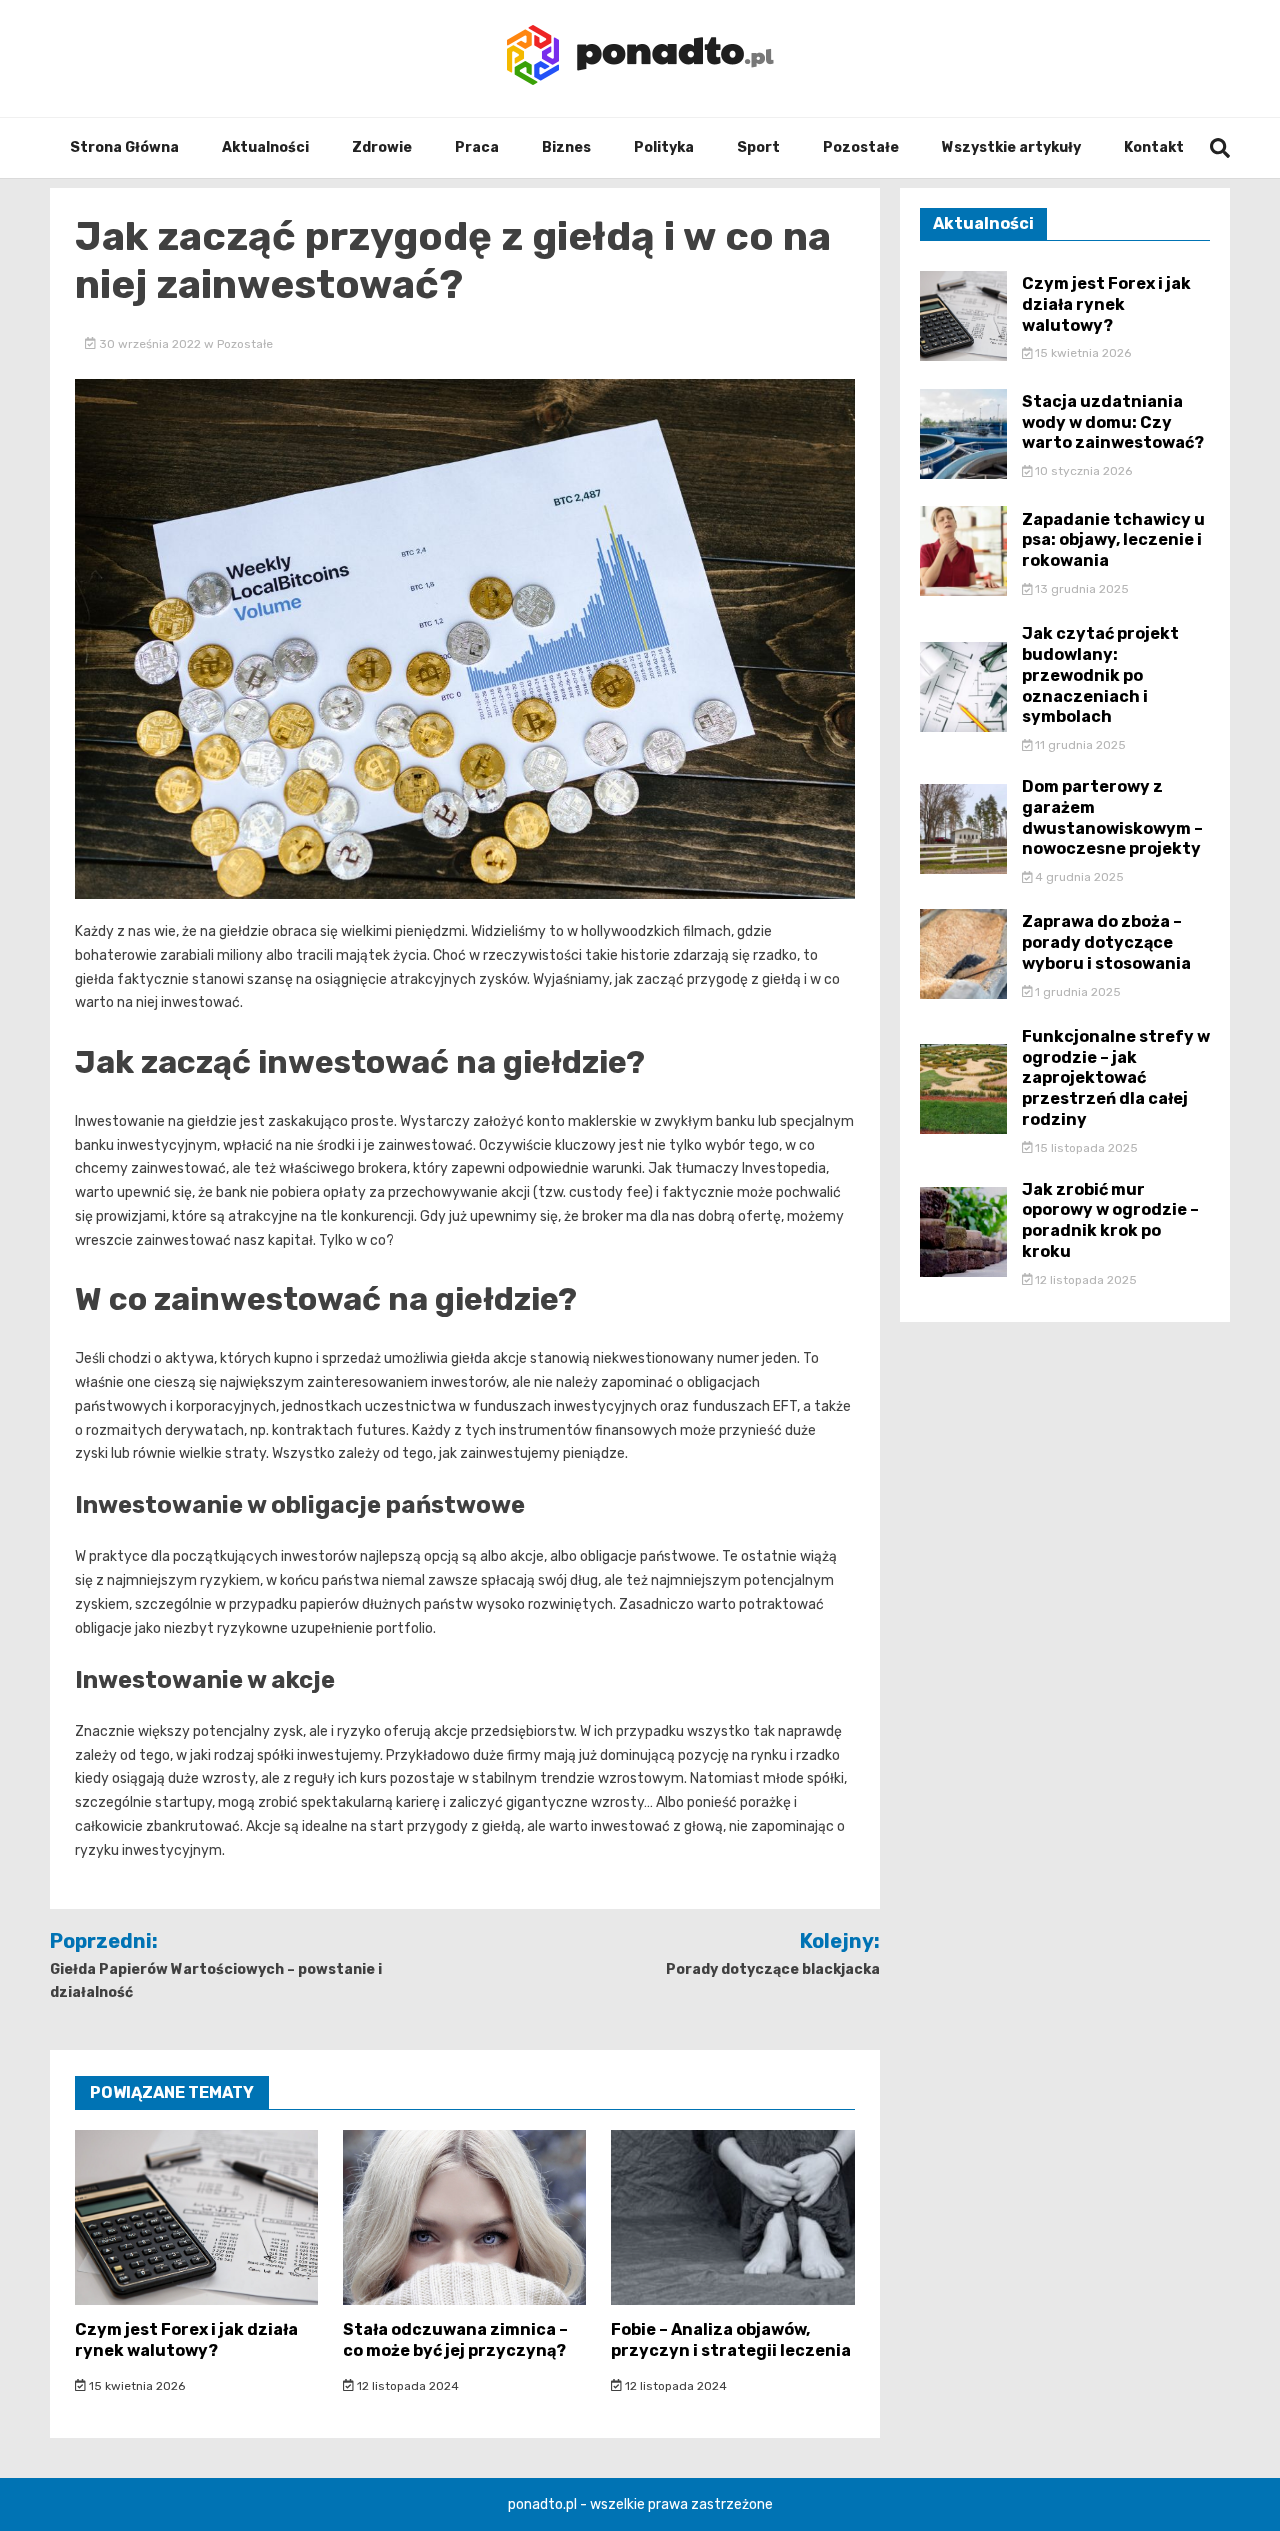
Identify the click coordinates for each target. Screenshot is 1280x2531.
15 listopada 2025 (1085, 1148)
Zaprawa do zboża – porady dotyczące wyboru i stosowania (1106, 942)
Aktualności (265, 147)
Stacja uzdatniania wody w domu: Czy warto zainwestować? (1113, 422)
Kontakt (1154, 147)
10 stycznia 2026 (1082, 471)
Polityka (664, 147)
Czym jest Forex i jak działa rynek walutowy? (186, 2340)
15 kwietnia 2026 (135, 2386)
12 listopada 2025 (1084, 1280)
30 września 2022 (150, 344)
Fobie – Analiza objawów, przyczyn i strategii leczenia (731, 2340)
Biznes (566, 147)
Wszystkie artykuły (1011, 147)
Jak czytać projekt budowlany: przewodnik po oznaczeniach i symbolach (1100, 675)
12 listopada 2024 (406, 2386)
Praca (477, 147)
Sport (758, 147)
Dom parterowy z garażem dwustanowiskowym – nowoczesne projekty (1112, 817)
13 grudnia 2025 (1080, 589)
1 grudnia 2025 (1076, 992)
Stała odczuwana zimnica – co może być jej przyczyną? (455, 2340)
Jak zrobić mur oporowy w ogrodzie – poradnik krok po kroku (1110, 1220)
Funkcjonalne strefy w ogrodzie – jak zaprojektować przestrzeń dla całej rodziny (1116, 1078)
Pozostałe (861, 147)
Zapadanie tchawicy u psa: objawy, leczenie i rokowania (1113, 540)
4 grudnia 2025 (1078, 877)
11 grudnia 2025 (1079, 745)
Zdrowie (382, 147)
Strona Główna (124, 147)
